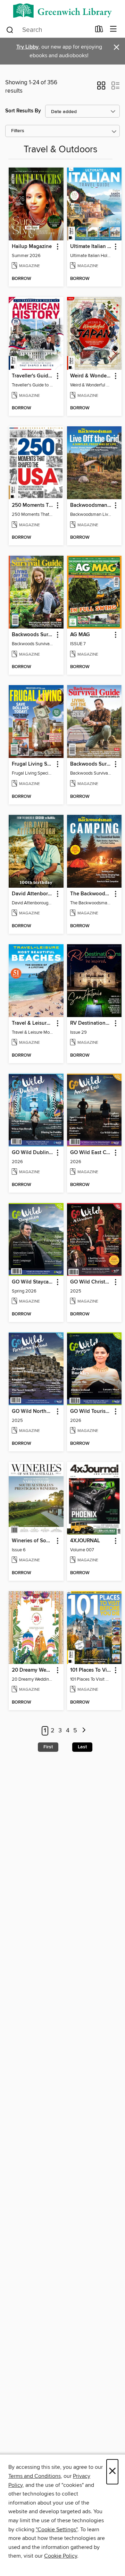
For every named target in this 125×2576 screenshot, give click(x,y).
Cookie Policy (61, 2556)
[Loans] (99, 31)
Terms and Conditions (35, 2476)
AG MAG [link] (80, 635)
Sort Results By (23, 111)
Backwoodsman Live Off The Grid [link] (91, 505)
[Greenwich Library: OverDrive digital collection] (62, 11)
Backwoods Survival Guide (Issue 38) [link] (33, 635)
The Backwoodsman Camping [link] (91, 894)
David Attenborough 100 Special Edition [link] (33, 894)
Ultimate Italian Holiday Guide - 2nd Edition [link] (91, 247)
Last (82, 1747)
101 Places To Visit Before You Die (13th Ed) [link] (91, 1670)
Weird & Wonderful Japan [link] (91, 376)
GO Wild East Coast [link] (91, 1153)
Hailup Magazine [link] (32, 247)
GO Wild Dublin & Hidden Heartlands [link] (33, 1153)
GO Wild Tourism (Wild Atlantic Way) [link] (91, 1411)
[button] (101, 88)
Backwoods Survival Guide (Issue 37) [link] (91, 764)
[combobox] (48, 30)
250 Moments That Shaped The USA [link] (33, 505)
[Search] (10, 29)
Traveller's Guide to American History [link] (33, 376)
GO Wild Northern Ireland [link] (33, 1411)
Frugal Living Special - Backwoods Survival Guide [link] (33, 764)
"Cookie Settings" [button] (57, 2530)
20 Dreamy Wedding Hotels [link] (33, 1670)
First (48, 1747)
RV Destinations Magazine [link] (91, 1023)
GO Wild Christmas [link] (91, 1282)
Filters (18, 131)
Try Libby (27, 47)
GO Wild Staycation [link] (33, 1282)
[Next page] (84, 1731)
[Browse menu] (113, 29)
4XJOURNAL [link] (85, 1541)
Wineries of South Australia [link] (33, 1541)
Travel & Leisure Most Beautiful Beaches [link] (33, 1023)
